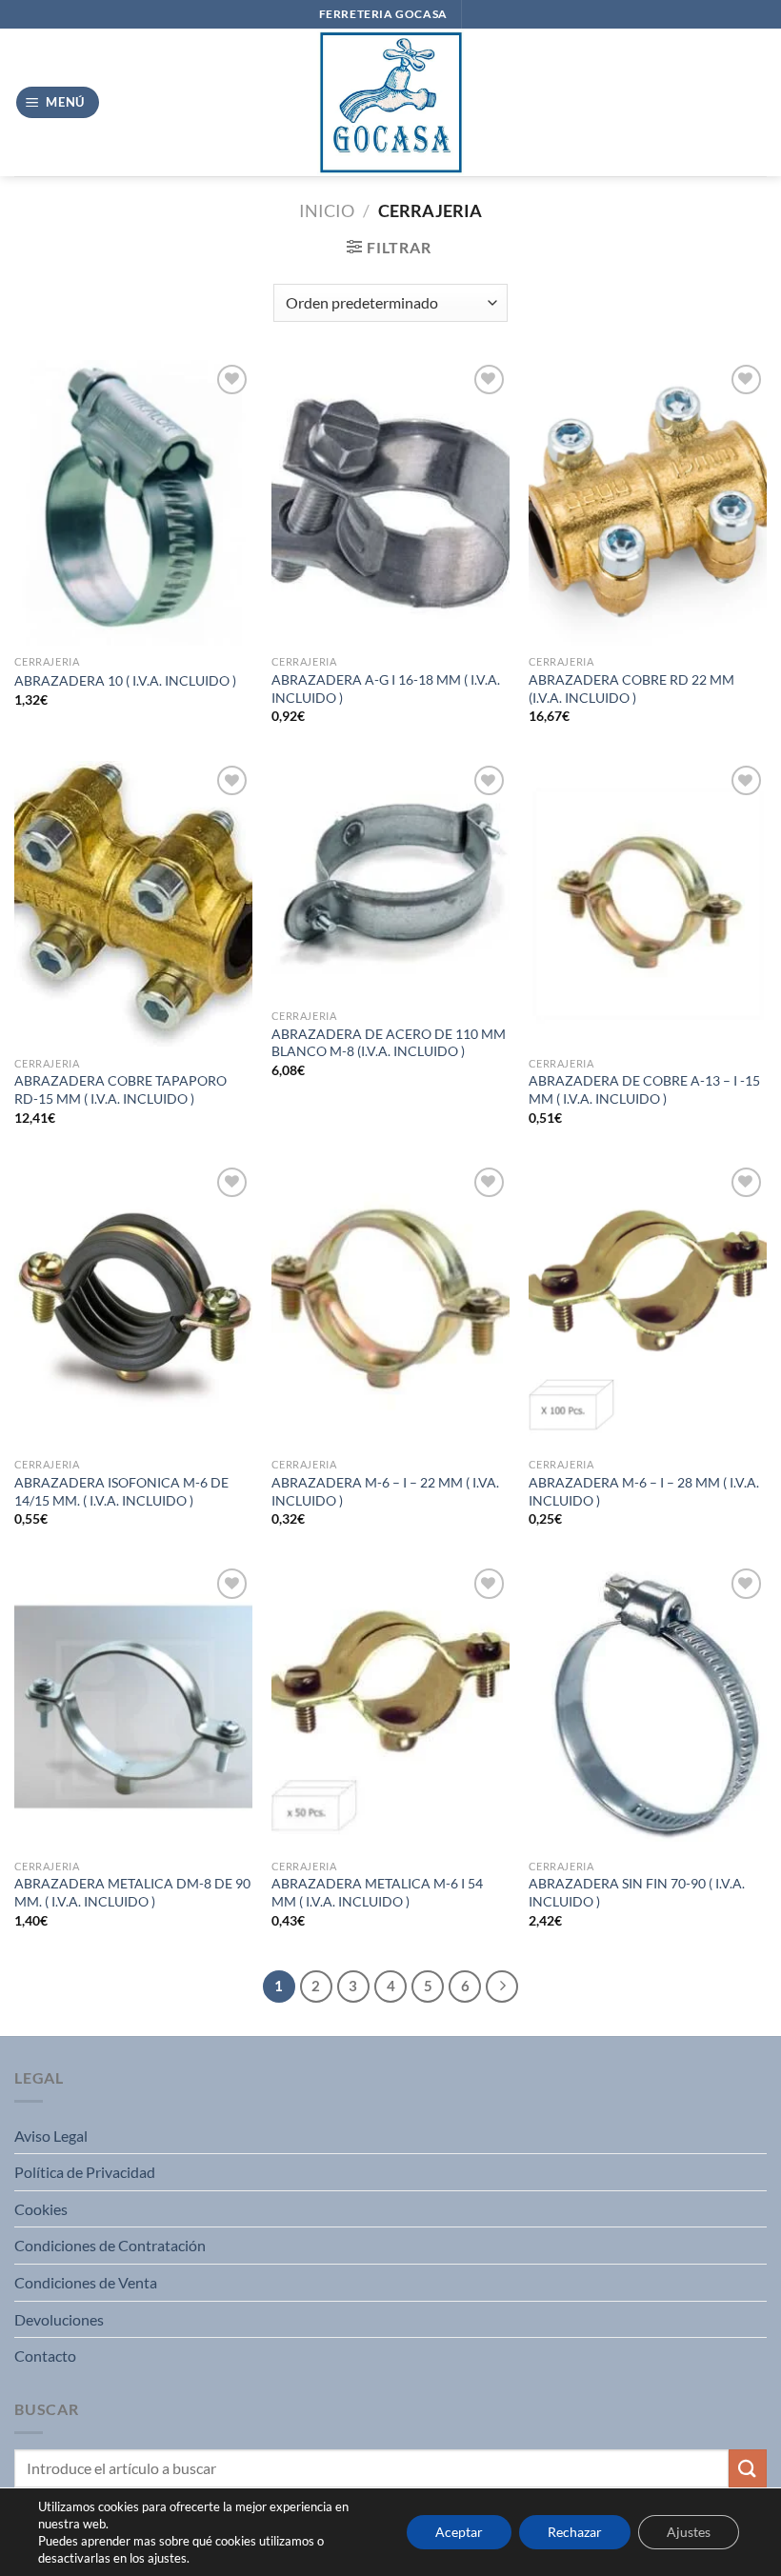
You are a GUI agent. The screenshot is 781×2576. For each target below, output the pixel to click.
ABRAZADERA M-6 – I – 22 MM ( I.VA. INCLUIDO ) (385, 1491)
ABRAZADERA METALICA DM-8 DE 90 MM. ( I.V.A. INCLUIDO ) (132, 1892)
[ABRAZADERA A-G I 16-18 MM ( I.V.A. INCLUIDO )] (390, 503)
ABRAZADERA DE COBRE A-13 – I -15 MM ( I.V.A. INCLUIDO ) (644, 1089)
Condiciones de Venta (86, 2282)
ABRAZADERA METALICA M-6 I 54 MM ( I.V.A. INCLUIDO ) (377, 1892)
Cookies (41, 2209)
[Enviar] (748, 2468)
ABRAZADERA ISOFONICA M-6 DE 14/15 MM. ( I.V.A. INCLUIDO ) (121, 1491)
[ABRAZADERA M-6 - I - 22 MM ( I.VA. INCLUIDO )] (390, 1306)
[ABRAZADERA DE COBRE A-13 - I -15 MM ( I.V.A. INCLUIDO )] (648, 904)
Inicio (327, 210)
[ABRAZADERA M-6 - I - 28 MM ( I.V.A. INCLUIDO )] (648, 1306)
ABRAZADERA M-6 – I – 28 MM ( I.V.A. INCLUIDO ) (644, 1491)
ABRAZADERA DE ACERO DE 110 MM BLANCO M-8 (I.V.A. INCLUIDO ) (389, 1043)
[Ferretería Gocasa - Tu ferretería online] (390, 102)
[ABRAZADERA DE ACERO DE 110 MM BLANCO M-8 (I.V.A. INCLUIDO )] (390, 880)
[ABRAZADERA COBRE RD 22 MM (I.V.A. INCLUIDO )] (648, 503)
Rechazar (575, 2532)
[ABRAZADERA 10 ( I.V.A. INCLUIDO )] (133, 503)
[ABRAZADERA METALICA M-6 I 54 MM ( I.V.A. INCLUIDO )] (390, 1707)
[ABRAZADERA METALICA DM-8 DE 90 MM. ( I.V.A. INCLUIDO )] (133, 1707)
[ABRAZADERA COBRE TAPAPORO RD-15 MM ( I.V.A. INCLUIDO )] (133, 904)
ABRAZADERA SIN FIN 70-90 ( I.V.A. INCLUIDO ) (637, 1892)
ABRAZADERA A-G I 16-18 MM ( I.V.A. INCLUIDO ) (386, 689)
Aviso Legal (51, 2136)
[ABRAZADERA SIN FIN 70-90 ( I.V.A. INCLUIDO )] (648, 1707)
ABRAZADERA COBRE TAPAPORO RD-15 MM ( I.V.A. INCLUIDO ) (120, 1089)
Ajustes (689, 2532)
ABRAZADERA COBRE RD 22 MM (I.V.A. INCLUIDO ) (631, 689)
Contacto (45, 2356)
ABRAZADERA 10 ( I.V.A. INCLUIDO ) (125, 680)
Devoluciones (59, 2319)
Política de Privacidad (85, 2172)
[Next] (502, 1987)
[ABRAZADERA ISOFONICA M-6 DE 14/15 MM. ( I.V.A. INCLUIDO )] (133, 1306)
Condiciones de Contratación (110, 2245)
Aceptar (459, 2532)
